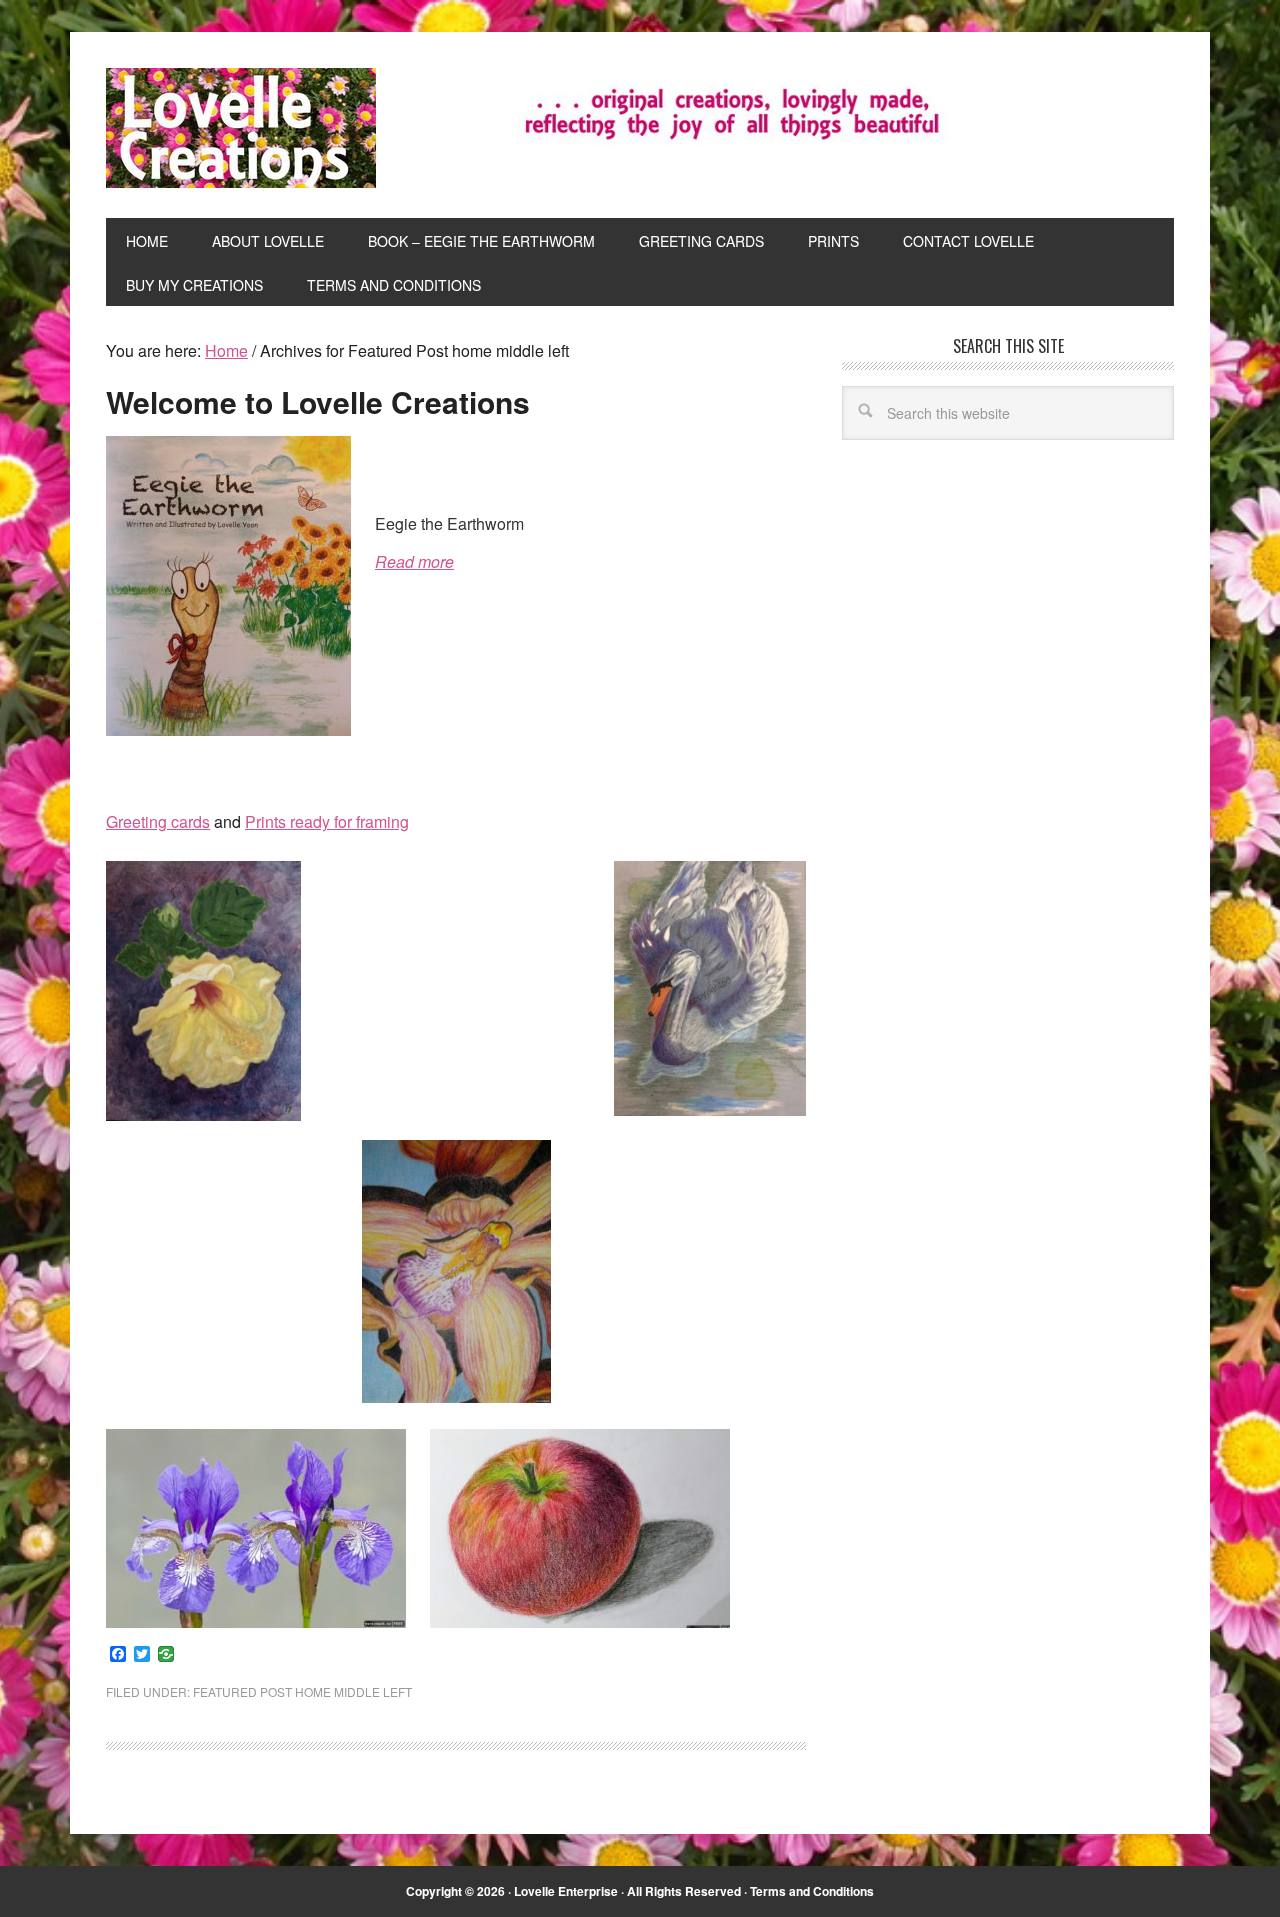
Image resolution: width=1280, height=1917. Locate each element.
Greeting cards (158, 821)
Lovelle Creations (241, 128)
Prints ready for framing (327, 821)
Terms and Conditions (812, 1891)
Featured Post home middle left (302, 1691)
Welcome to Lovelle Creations (318, 401)
